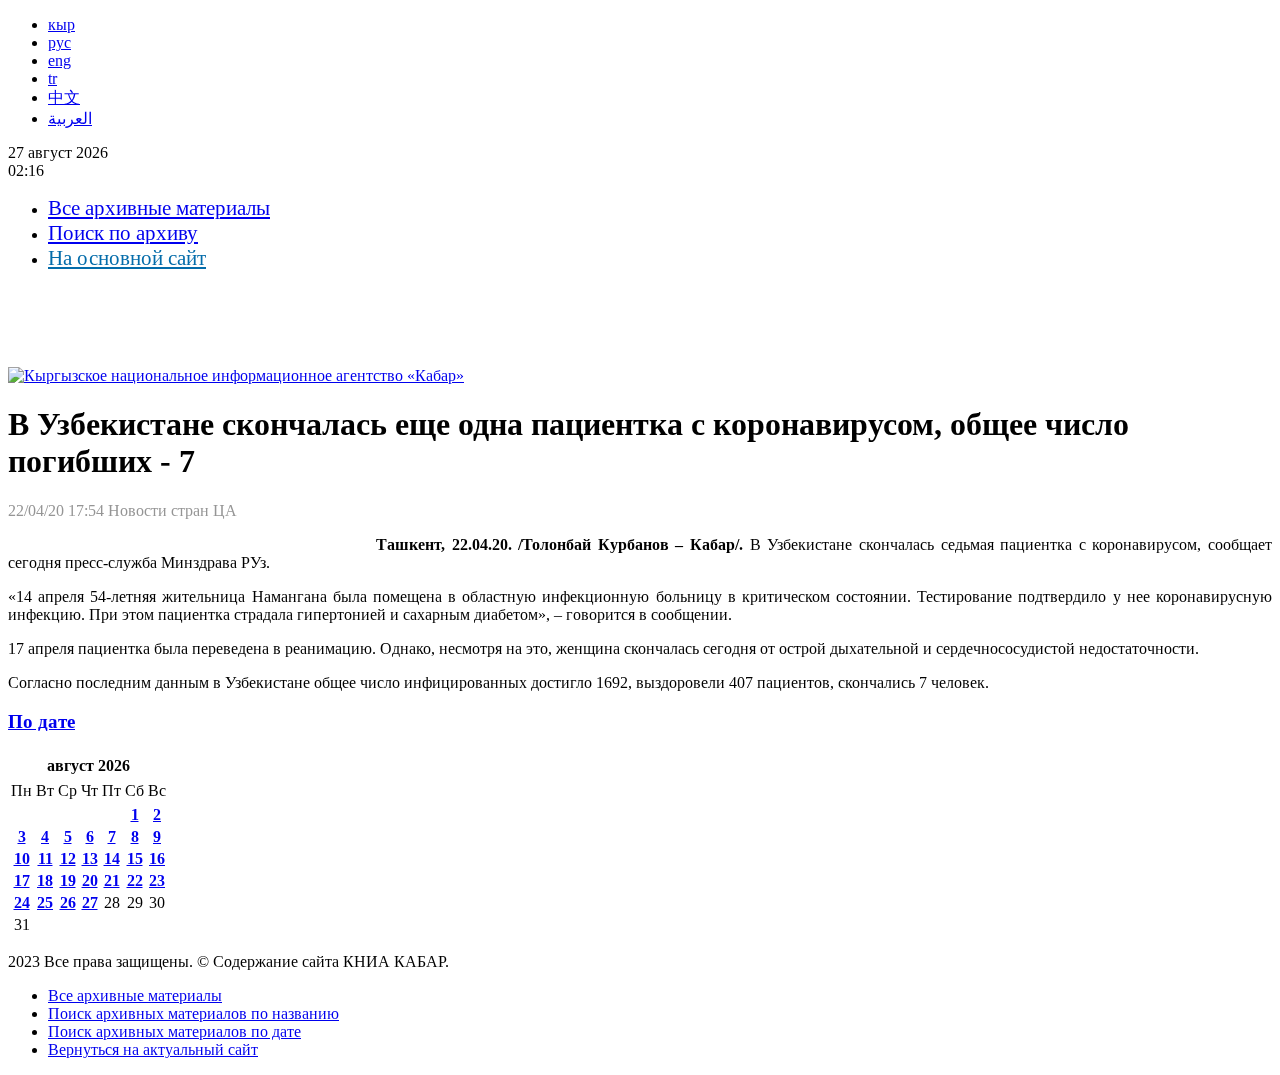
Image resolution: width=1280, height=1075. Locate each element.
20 (90, 880)
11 (45, 858)
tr (52, 78)
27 (90, 902)
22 (135, 880)
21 (112, 880)
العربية (70, 118)
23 (157, 880)
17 (22, 880)
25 (45, 902)
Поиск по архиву (123, 233)
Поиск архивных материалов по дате (174, 1031)
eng (59, 60)
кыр (61, 24)
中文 (64, 97)
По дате (41, 721)
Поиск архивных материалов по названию (193, 1013)
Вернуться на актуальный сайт (153, 1049)
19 (68, 880)
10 (22, 858)
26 (68, 902)
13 (90, 858)
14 (112, 858)
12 (68, 858)
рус (59, 42)
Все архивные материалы (159, 208)
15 (135, 858)
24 (22, 902)
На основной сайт (127, 258)
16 (157, 858)
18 (45, 880)
